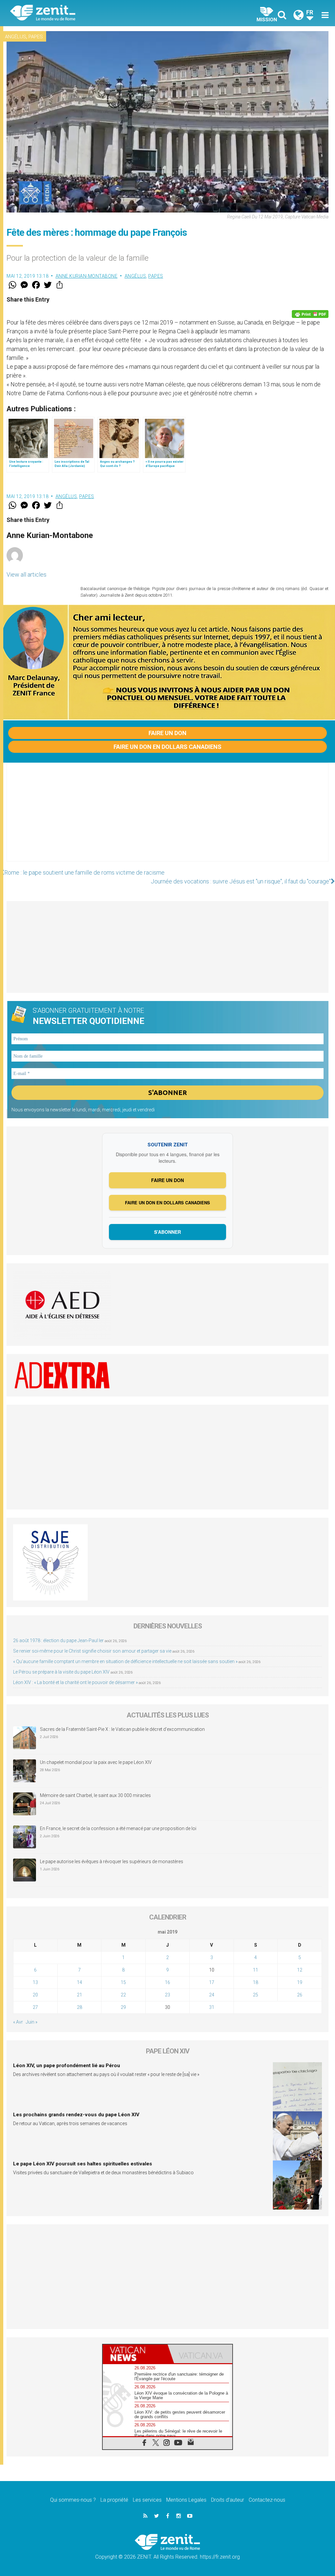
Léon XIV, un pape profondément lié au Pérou (67, 2066)
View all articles (26, 575)
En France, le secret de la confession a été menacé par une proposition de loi (118, 1828)
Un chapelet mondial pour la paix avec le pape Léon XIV (96, 1762)
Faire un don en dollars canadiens (167, 747)
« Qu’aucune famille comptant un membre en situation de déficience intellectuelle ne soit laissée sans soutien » (125, 1661)
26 (300, 1995)
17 (212, 1982)
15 (123, 1982)
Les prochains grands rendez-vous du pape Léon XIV (76, 2115)
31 (212, 2007)
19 (300, 1982)
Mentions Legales (186, 2500)
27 (35, 2007)
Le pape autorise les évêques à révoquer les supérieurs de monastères (112, 1862)
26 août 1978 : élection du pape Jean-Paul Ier (58, 1640)
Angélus (16, 37)
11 (256, 1970)
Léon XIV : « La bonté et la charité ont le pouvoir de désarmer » (75, 1682)
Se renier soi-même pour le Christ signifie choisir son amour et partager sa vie (92, 1651)
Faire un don (167, 733)
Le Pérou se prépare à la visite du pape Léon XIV (61, 1672)
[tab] (135, 2354)
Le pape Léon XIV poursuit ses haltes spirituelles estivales (83, 2164)
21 (79, 1995)
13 (35, 1982)
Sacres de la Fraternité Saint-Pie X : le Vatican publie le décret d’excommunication (122, 1729)
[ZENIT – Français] (94, 13)
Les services (147, 2500)
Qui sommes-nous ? (73, 2500)
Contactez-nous (267, 2500)
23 (167, 1995)
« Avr (18, 2022)
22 (123, 1995)
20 (35, 1995)
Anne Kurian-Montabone (87, 276)
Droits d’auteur (228, 2500)
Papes (36, 37)
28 (79, 2007)
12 (300, 1970)
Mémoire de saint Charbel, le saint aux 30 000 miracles (95, 1795)
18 (256, 1982)
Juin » (32, 2022)
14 (79, 1982)
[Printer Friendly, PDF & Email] (310, 314)
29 (123, 2007)
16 (167, 1982)
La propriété (114, 2500)
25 (256, 1995)
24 (212, 1995)
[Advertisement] (167, 819)
